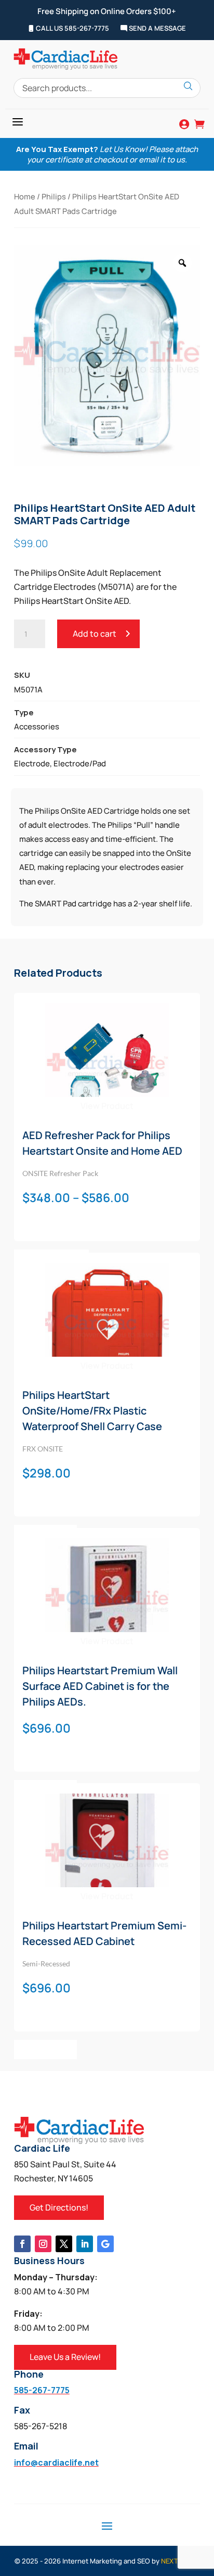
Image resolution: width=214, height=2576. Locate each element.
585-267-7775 (42, 2390)
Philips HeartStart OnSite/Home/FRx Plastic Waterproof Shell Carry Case (92, 1411)
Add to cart (95, 634)
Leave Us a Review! (65, 2357)
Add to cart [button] (45, 2049)
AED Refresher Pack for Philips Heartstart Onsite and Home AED (102, 1143)
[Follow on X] (64, 2244)
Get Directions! (59, 2207)
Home (25, 196)
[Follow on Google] (105, 2244)
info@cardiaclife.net (56, 2463)
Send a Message (157, 29)
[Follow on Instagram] (43, 2244)
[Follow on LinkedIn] (85, 2244)
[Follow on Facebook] (22, 2244)
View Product (107, 1106)
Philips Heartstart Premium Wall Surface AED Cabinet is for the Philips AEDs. (100, 1686)
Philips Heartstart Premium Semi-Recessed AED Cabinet (104, 1933)
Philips (54, 196)
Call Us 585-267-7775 (72, 29)
